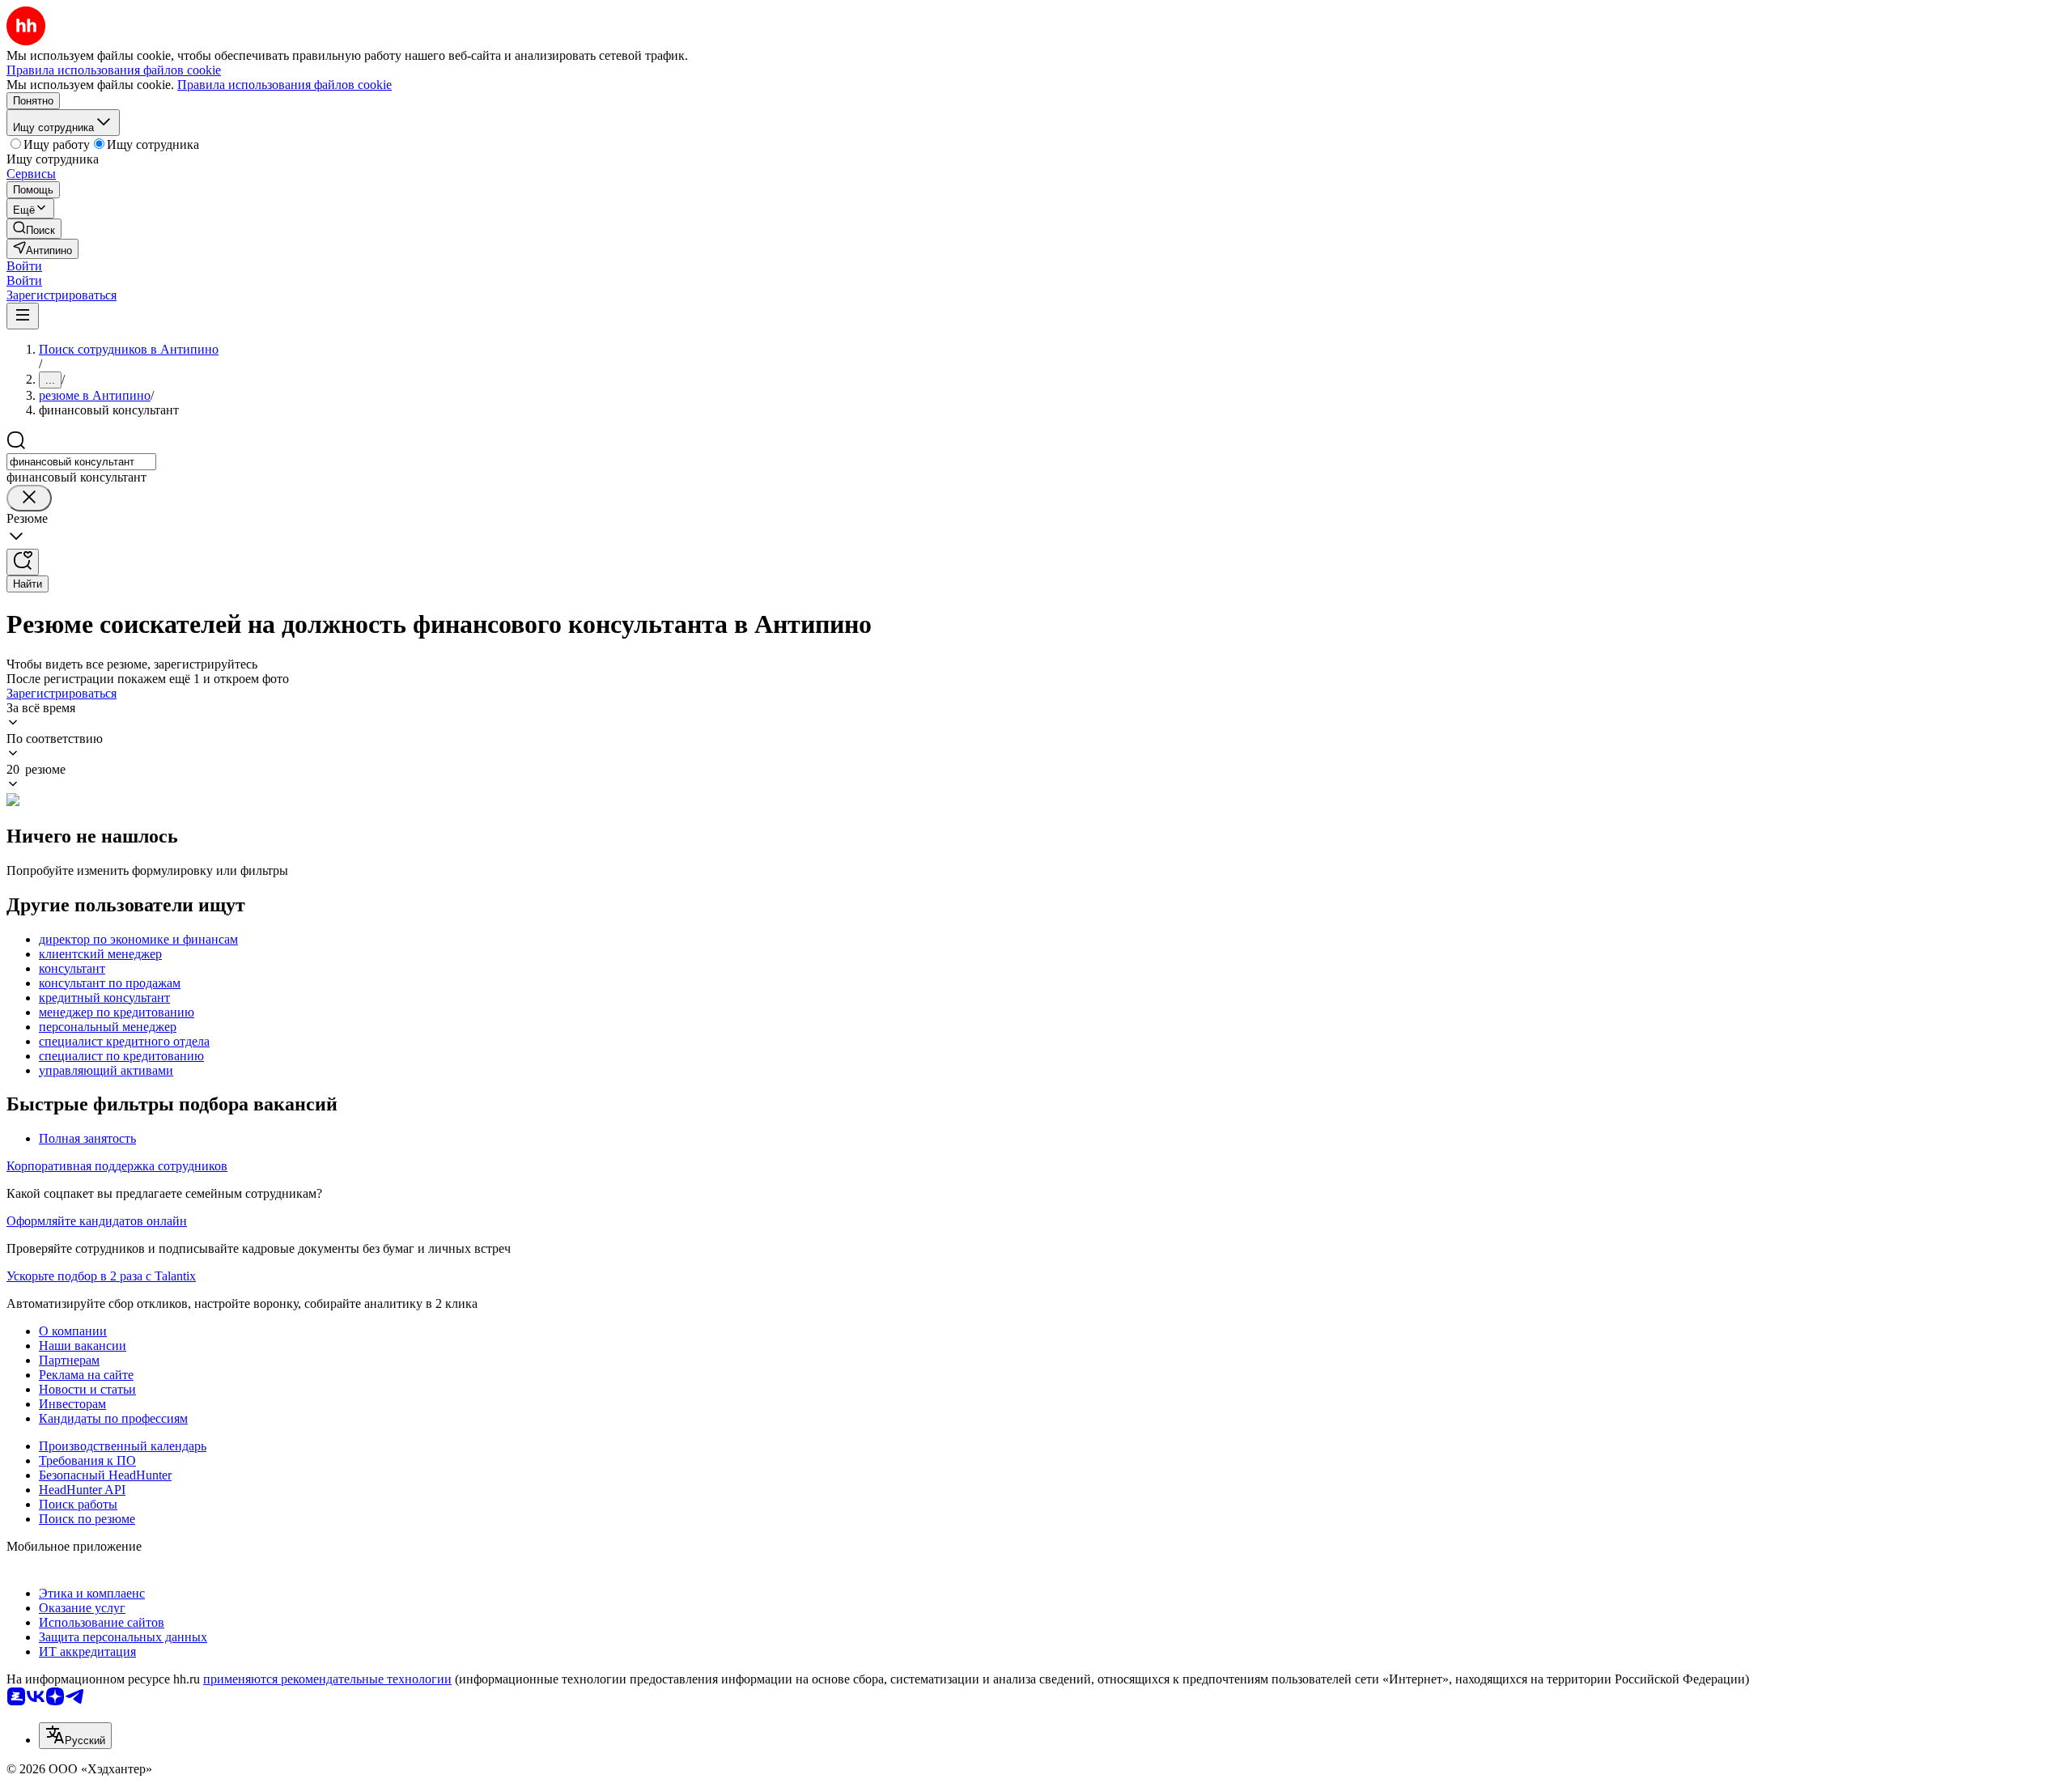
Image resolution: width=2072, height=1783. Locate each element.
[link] (34, 229)
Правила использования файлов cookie (284, 85)
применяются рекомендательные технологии (327, 1679)
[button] (24, 266)
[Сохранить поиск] (23, 562)
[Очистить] (29, 498)
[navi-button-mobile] (23, 316)
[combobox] (81, 462)
